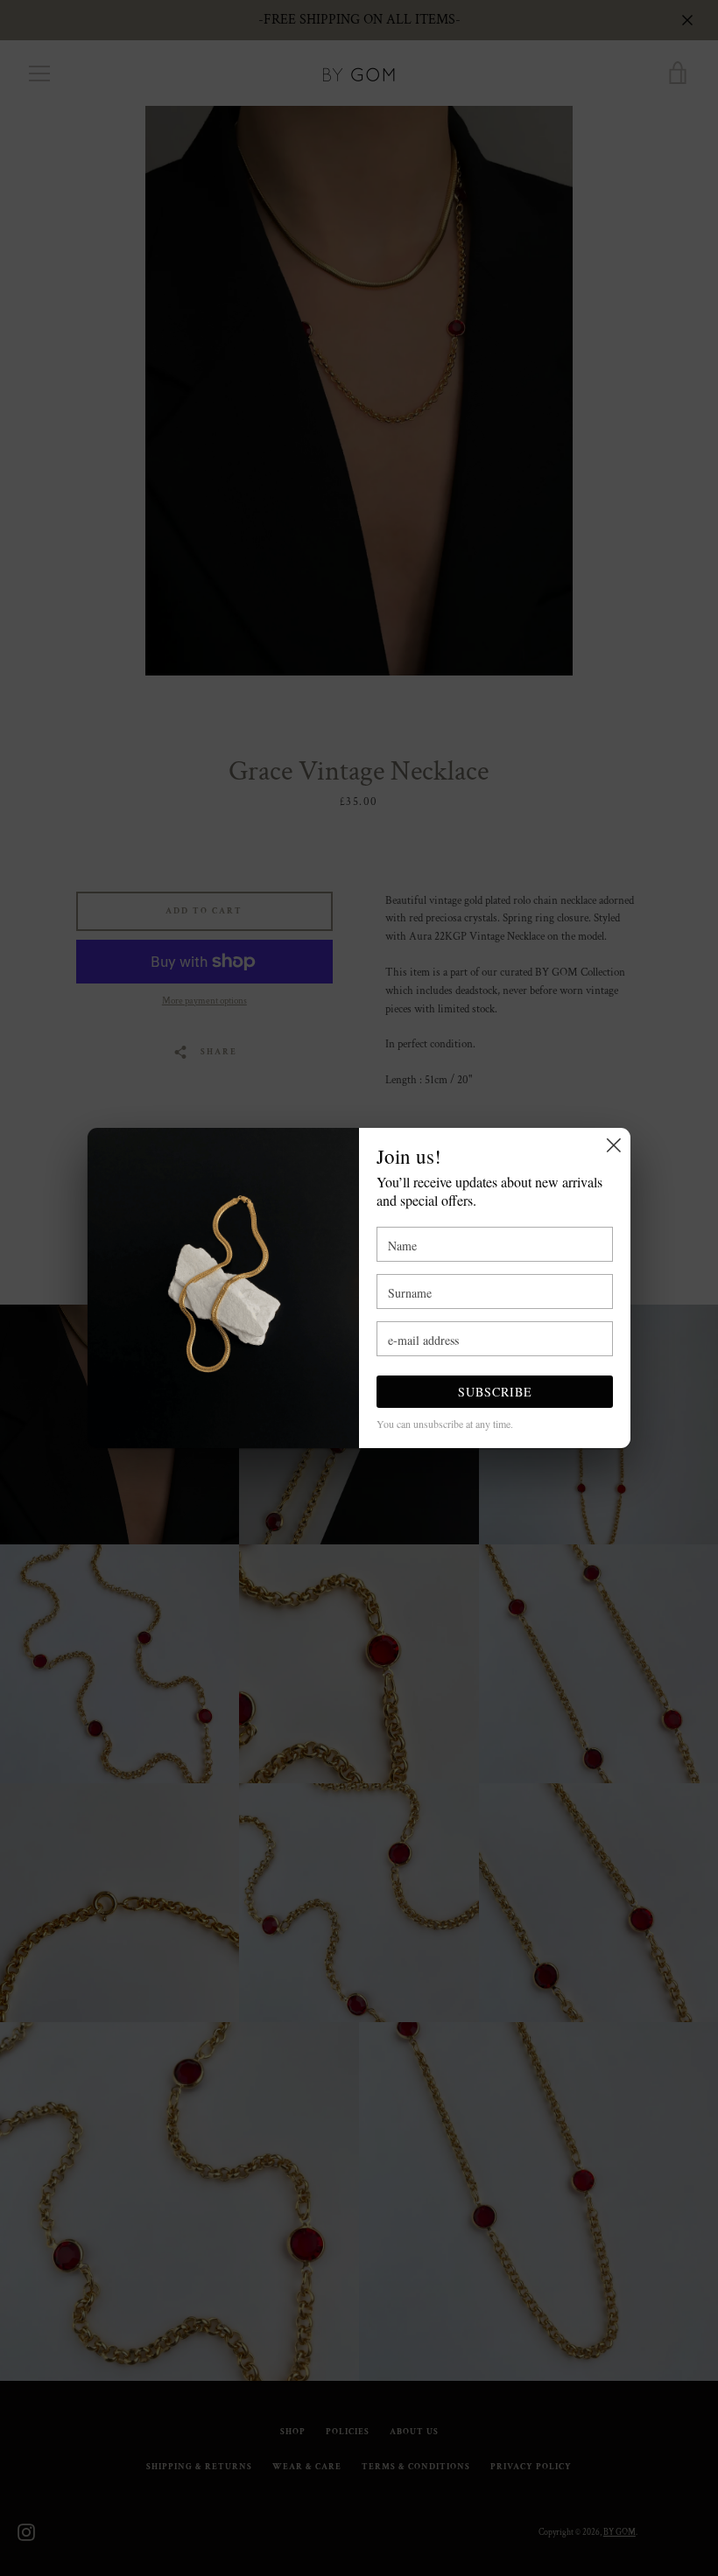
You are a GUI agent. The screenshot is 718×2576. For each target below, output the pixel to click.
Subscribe (495, 1392)
